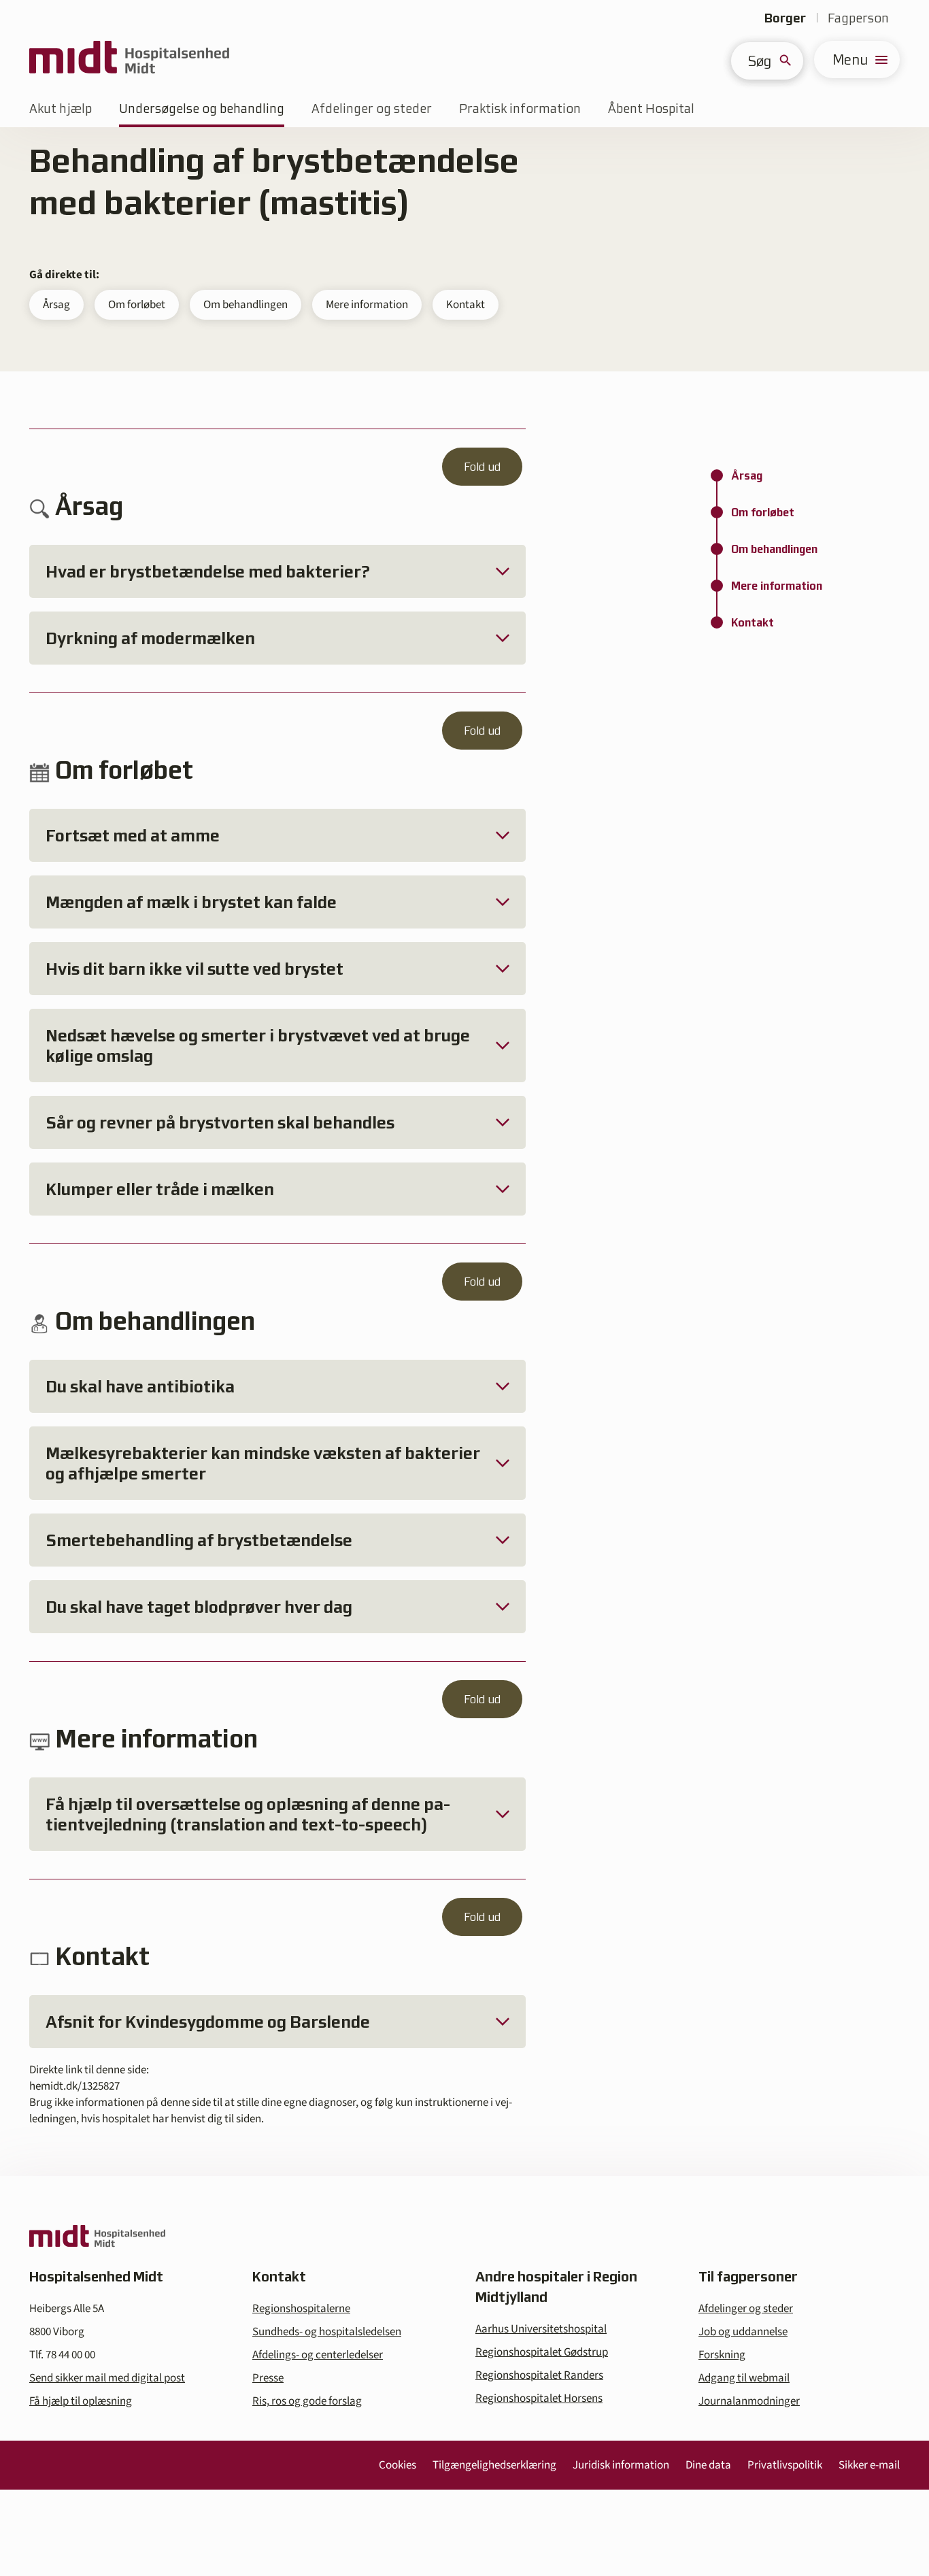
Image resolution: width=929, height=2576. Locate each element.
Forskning (722, 2355)
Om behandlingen (246, 305)
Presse (268, 2378)
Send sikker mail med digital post (107, 2378)
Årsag (56, 305)
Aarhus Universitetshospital (541, 2329)
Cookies (398, 2465)
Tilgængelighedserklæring (494, 2465)
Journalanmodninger (749, 2401)
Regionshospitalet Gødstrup (542, 2352)
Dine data (708, 2465)
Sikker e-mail (869, 2465)
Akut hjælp (61, 108)
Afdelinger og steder (372, 108)
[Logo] (129, 60)
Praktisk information (520, 108)
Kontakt (466, 305)
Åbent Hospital (651, 108)
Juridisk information (621, 2465)
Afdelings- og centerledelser (318, 2355)
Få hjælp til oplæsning (81, 2401)
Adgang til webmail (744, 2378)
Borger (785, 18)
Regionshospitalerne (301, 2309)
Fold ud (482, 467)
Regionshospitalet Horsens (539, 2398)
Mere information (367, 305)
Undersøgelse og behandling (202, 108)
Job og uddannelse (743, 2332)
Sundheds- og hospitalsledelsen (327, 2332)
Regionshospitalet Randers (539, 2375)
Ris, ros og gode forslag (307, 2401)
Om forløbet (137, 305)
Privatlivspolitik (785, 2465)
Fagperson (858, 18)
